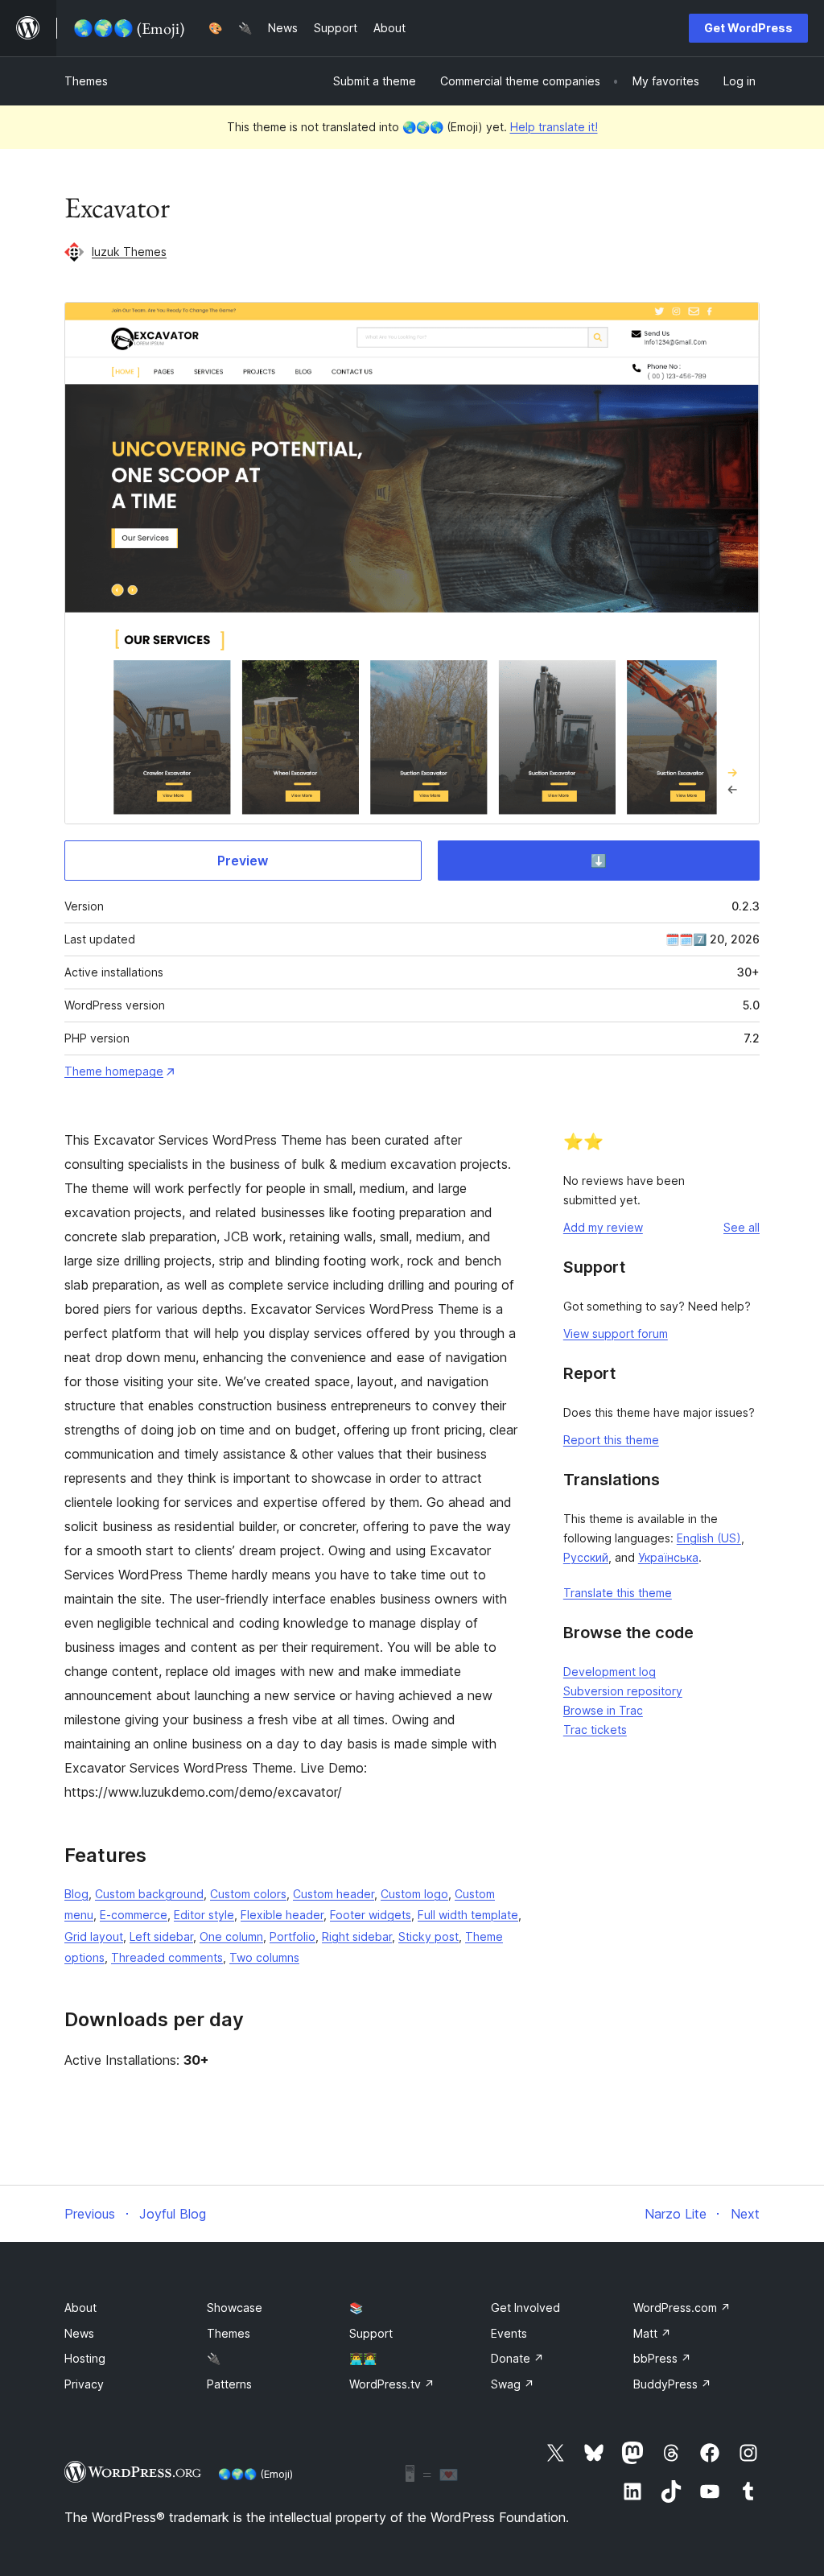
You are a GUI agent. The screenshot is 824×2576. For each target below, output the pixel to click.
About (80, 2308)
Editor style (204, 1915)
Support (371, 2333)
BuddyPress (672, 2384)
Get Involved (525, 2308)
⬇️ (599, 861)
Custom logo (414, 1894)
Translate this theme (618, 1593)
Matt (652, 2333)
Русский (586, 1557)
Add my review (603, 1227)
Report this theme (611, 1440)
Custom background (149, 1894)
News (79, 2333)
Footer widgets (371, 1915)
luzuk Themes (129, 252)
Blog (76, 1894)
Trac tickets (595, 1730)
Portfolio (293, 1936)
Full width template (468, 1915)
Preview (243, 861)
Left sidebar (161, 1936)
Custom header (334, 1894)
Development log (610, 1672)
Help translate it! (554, 127)
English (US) (709, 1538)
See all (742, 1227)
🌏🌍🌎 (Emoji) (255, 2474)
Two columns (264, 1957)
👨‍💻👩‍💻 (363, 2358)
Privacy (84, 2384)
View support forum (616, 1333)
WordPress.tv (392, 2384)
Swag (513, 2384)
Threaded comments (167, 1957)
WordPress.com (682, 2308)
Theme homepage (114, 1071)
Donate (517, 2358)
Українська (668, 1557)
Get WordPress (748, 28)
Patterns (229, 2384)
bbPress (662, 2358)
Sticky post (428, 1936)
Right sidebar (357, 1936)
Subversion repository (623, 1691)
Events (509, 2333)
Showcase (235, 2308)
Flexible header (282, 1915)
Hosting (85, 2358)
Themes (86, 81)
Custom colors (248, 1894)
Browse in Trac (603, 1710)
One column (231, 1936)
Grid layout (94, 1936)
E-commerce (134, 1915)
